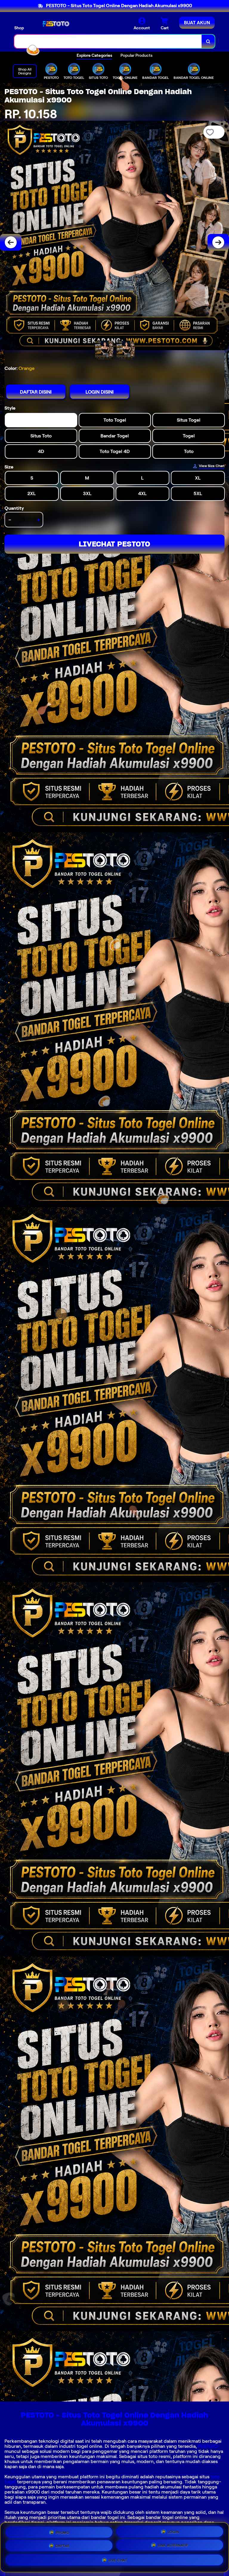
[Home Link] (55, 24)
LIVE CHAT (118, 2560)
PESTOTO (208, 2446)
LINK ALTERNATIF (173, 2545)
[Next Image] (218, 242)
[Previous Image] (11, 242)
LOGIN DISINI (100, 392)
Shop (19, 28)
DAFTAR (63, 2546)
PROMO (63, 2532)
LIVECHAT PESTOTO (114, 544)
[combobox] (108, 41)
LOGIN (173, 2532)
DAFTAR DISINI (36, 392)
